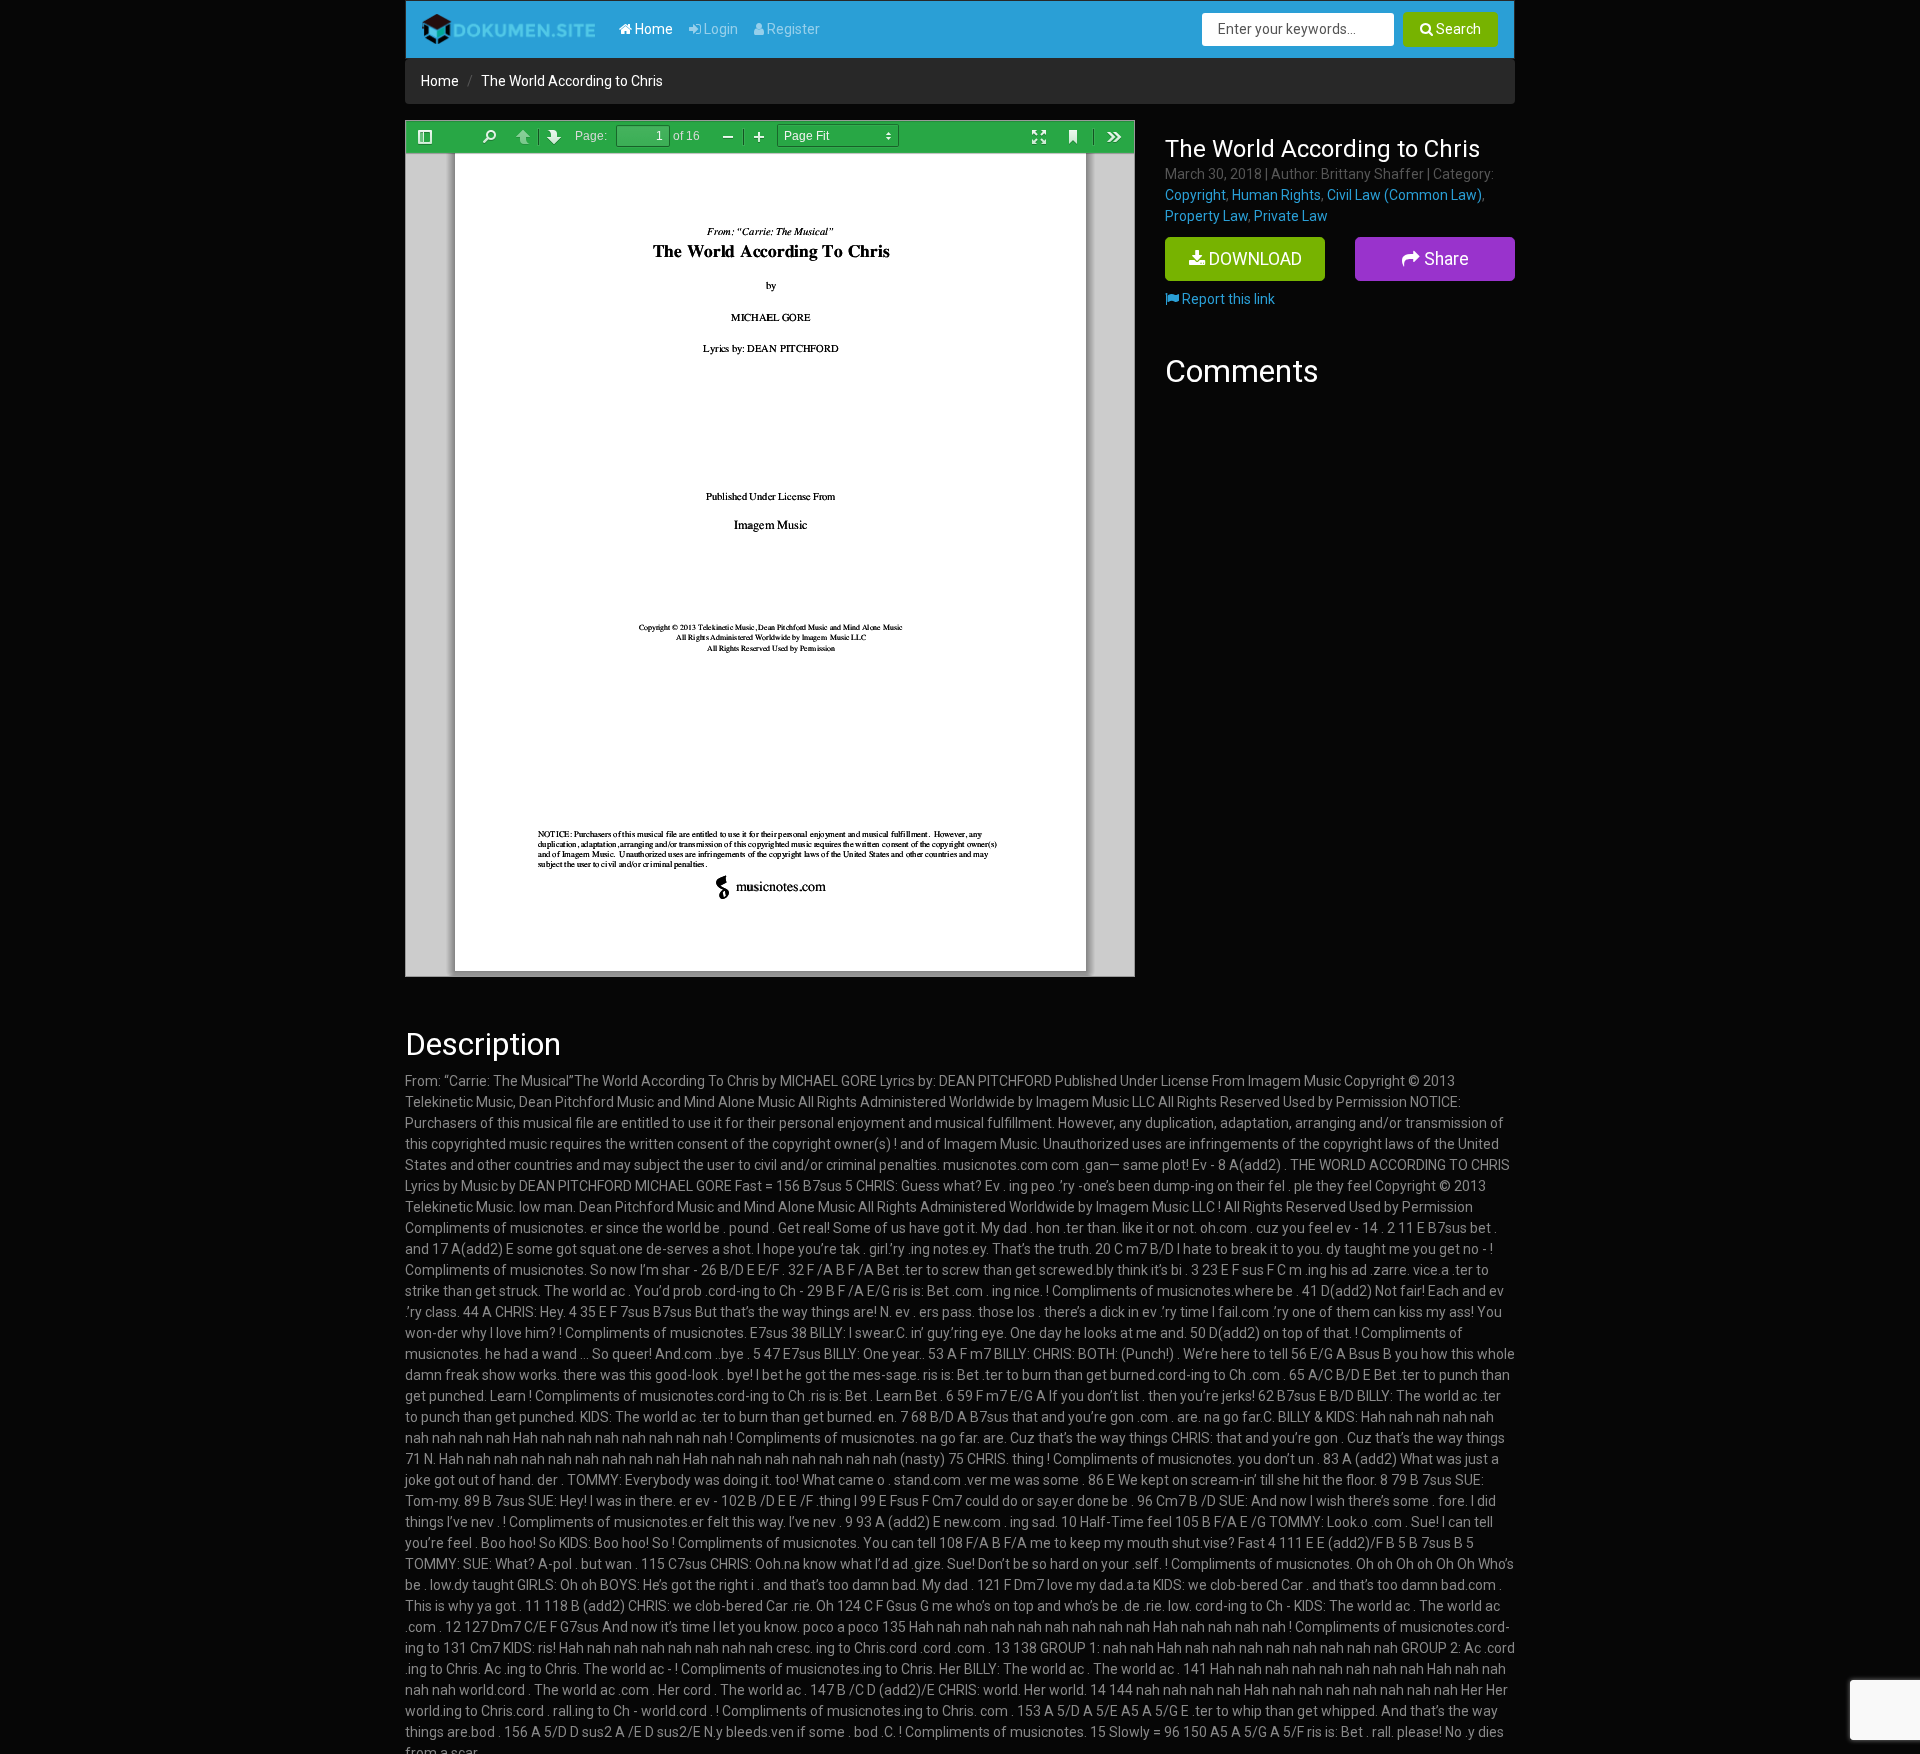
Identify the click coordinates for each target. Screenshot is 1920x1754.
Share (1444, 259)
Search (1457, 29)
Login (719, 29)
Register (792, 29)
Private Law (1291, 216)
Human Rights (1276, 195)
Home (652, 29)
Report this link (1227, 299)
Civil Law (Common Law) (1404, 195)
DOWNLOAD (1253, 259)
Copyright (1195, 195)
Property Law (1206, 216)
